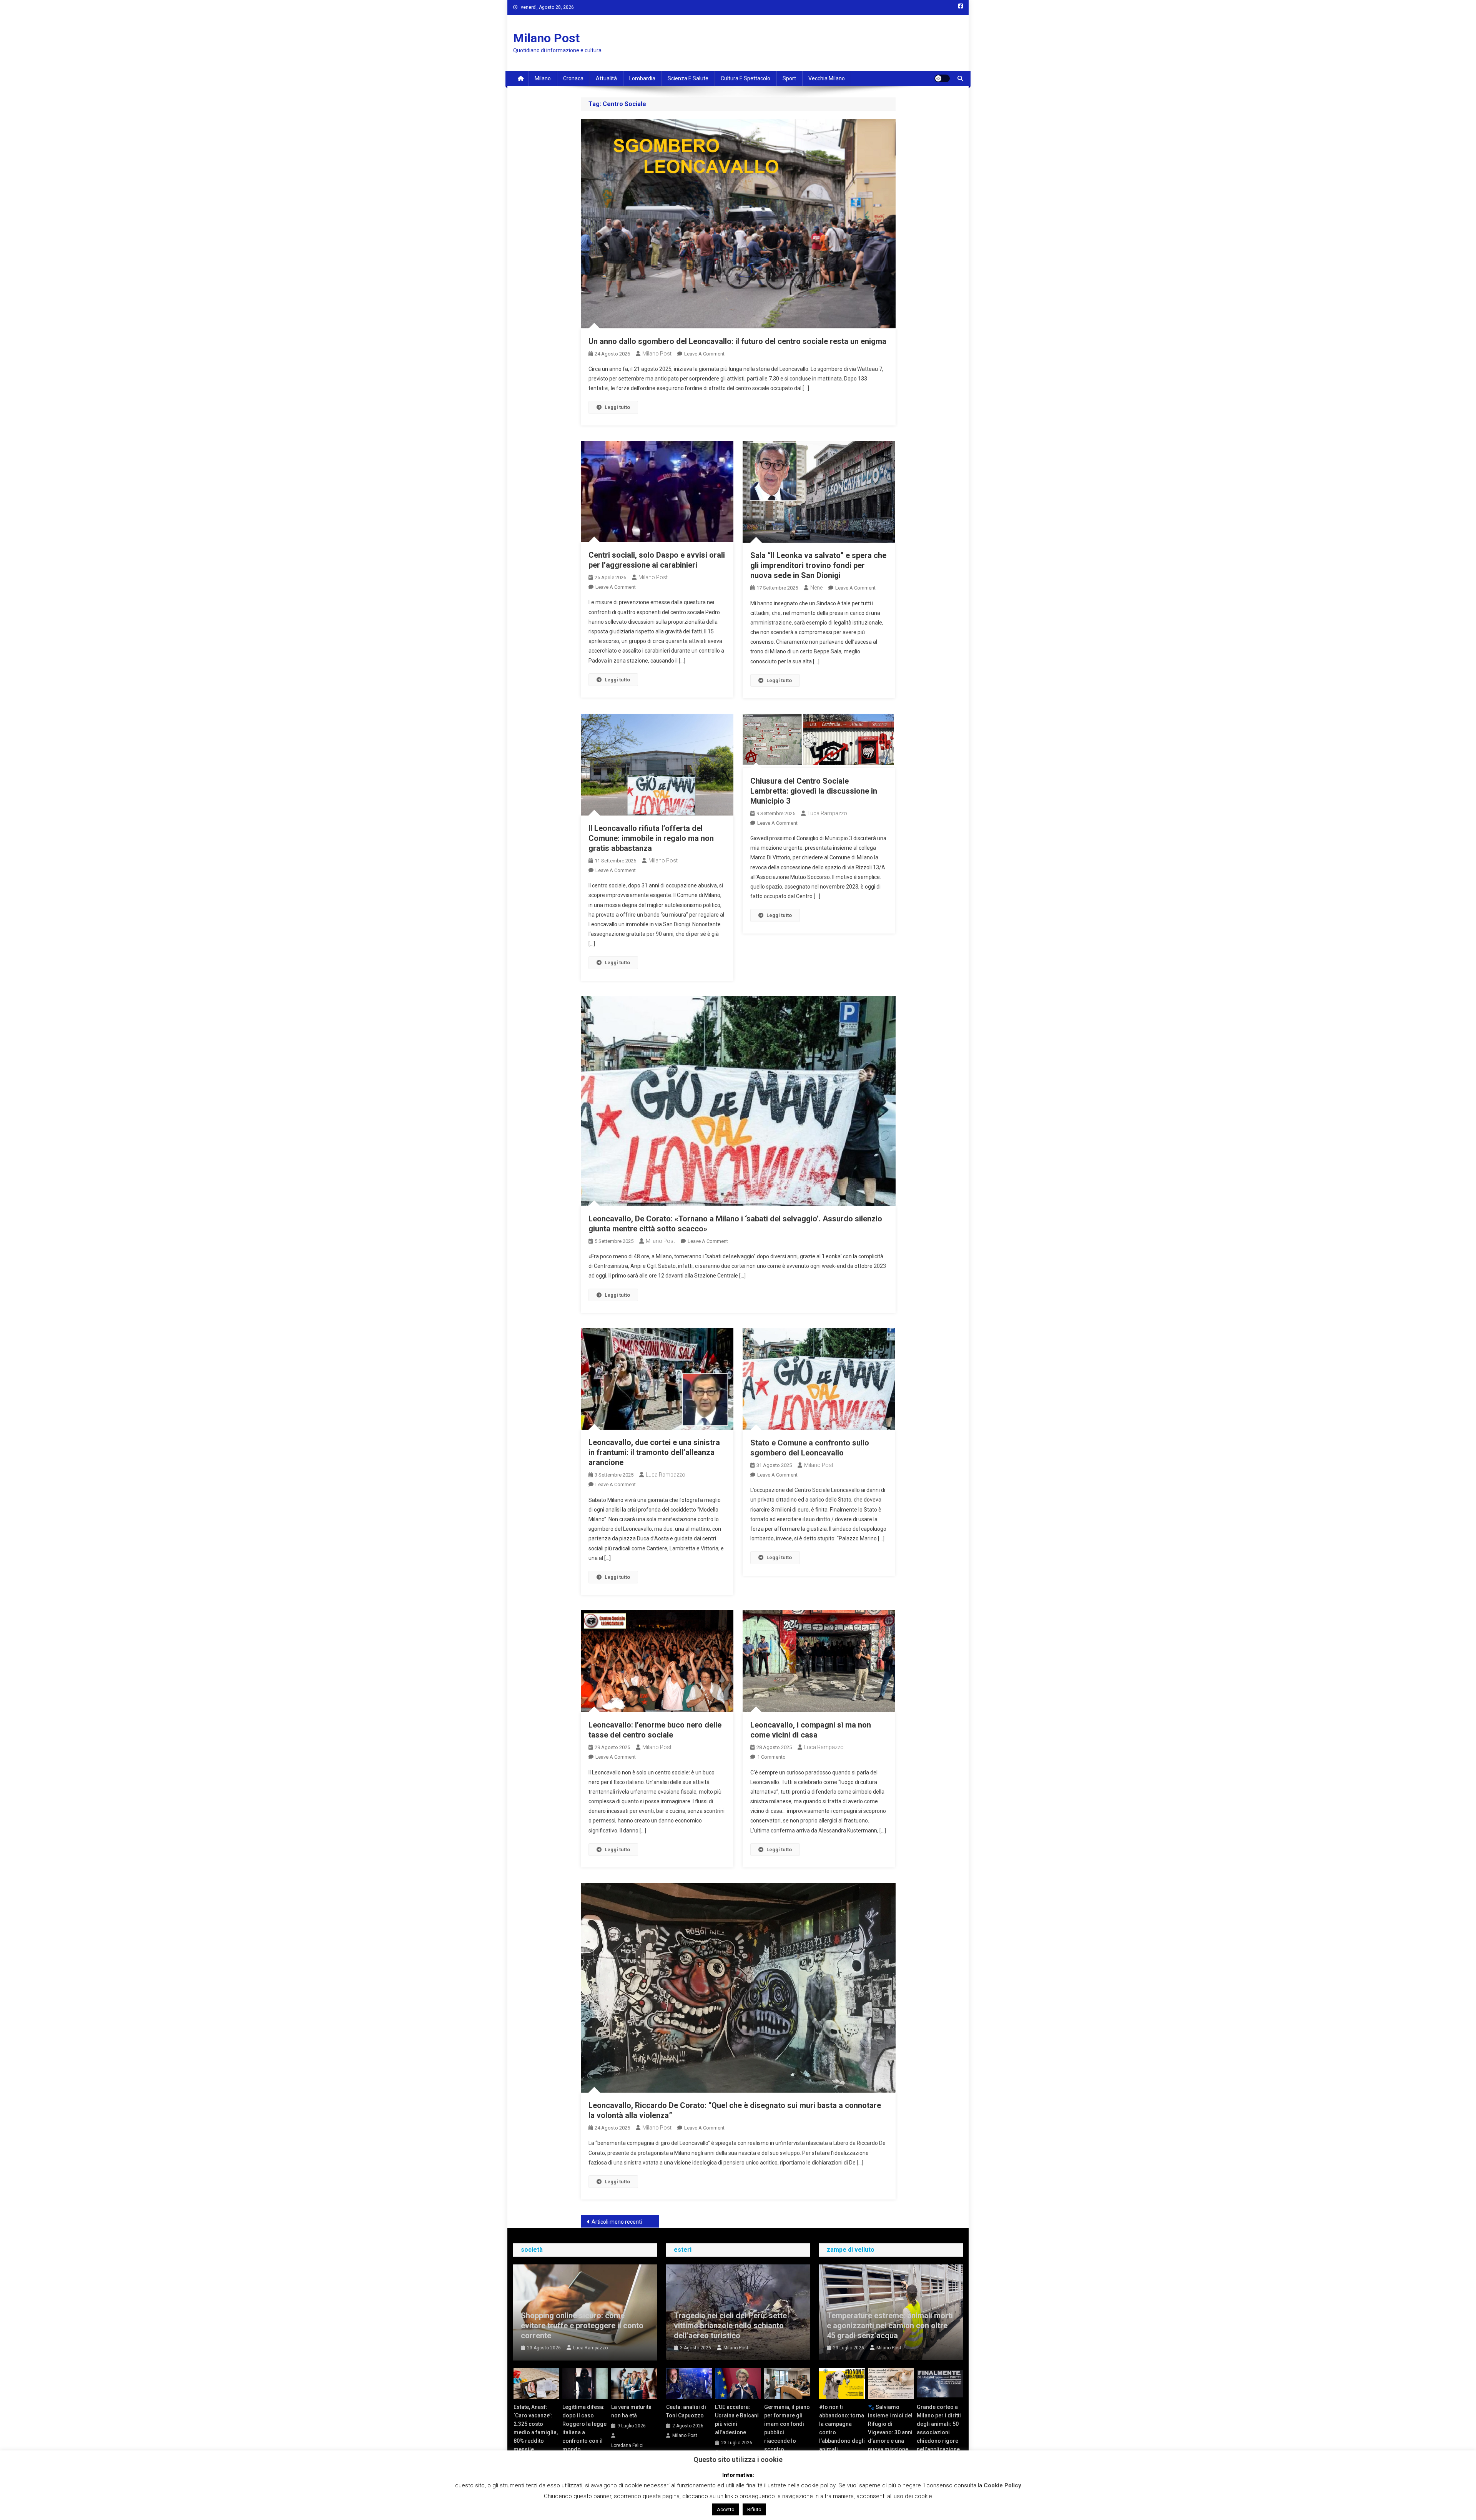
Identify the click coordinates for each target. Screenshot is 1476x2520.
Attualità (606, 78)
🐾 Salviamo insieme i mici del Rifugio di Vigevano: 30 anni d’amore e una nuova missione (890, 2428)
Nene (816, 588)
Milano (543, 78)
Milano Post (546, 38)
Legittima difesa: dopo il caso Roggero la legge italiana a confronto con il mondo (584, 2428)
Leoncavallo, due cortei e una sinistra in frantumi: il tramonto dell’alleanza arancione (654, 1452)
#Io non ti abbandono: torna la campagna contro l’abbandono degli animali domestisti (842, 2432)
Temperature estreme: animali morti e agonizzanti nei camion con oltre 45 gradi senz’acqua (890, 2326)
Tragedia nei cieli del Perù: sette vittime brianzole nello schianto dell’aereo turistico (730, 2326)
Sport (789, 78)
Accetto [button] (726, 2509)
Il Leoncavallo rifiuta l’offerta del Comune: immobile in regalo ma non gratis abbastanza (651, 838)
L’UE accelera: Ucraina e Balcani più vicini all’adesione (737, 2420)
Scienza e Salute (688, 78)
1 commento (771, 1757)
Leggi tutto (617, 407)
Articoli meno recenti (617, 2222)
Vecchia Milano (827, 78)
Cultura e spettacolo (745, 78)
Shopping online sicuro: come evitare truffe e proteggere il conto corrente (582, 2326)
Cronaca (573, 78)
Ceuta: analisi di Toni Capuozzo (686, 2411)
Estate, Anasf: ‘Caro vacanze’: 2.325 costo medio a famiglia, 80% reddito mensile (536, 2428)
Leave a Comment (704, 354)
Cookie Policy (1002, 2485)
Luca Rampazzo (827, 813)
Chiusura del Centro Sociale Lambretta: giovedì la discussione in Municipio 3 (814, 791)
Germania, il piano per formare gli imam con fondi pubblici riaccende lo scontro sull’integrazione (787, 2432)
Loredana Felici (627, 2445)
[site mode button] (942, 78)
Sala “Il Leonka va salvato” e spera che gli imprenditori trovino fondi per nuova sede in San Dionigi (818, 565)
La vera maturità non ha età (631, 2411)
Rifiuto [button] (754, 2509)
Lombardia (642, 78)
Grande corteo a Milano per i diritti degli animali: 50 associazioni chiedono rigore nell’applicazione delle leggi (939, 2432)
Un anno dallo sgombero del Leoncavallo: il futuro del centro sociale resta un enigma (737, 341)
